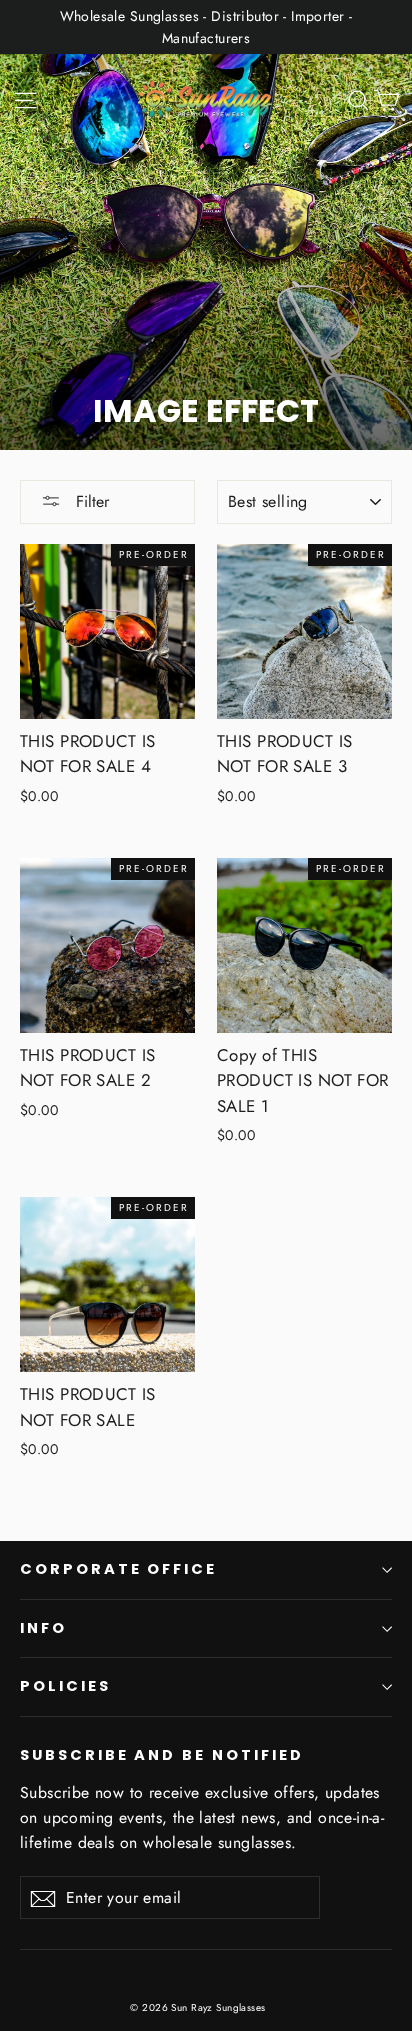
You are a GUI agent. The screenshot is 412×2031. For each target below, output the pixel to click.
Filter (90, 501)
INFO (43, 1628)
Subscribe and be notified (162, 1755)
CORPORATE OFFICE (118, 1569)
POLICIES (65, 1686)
